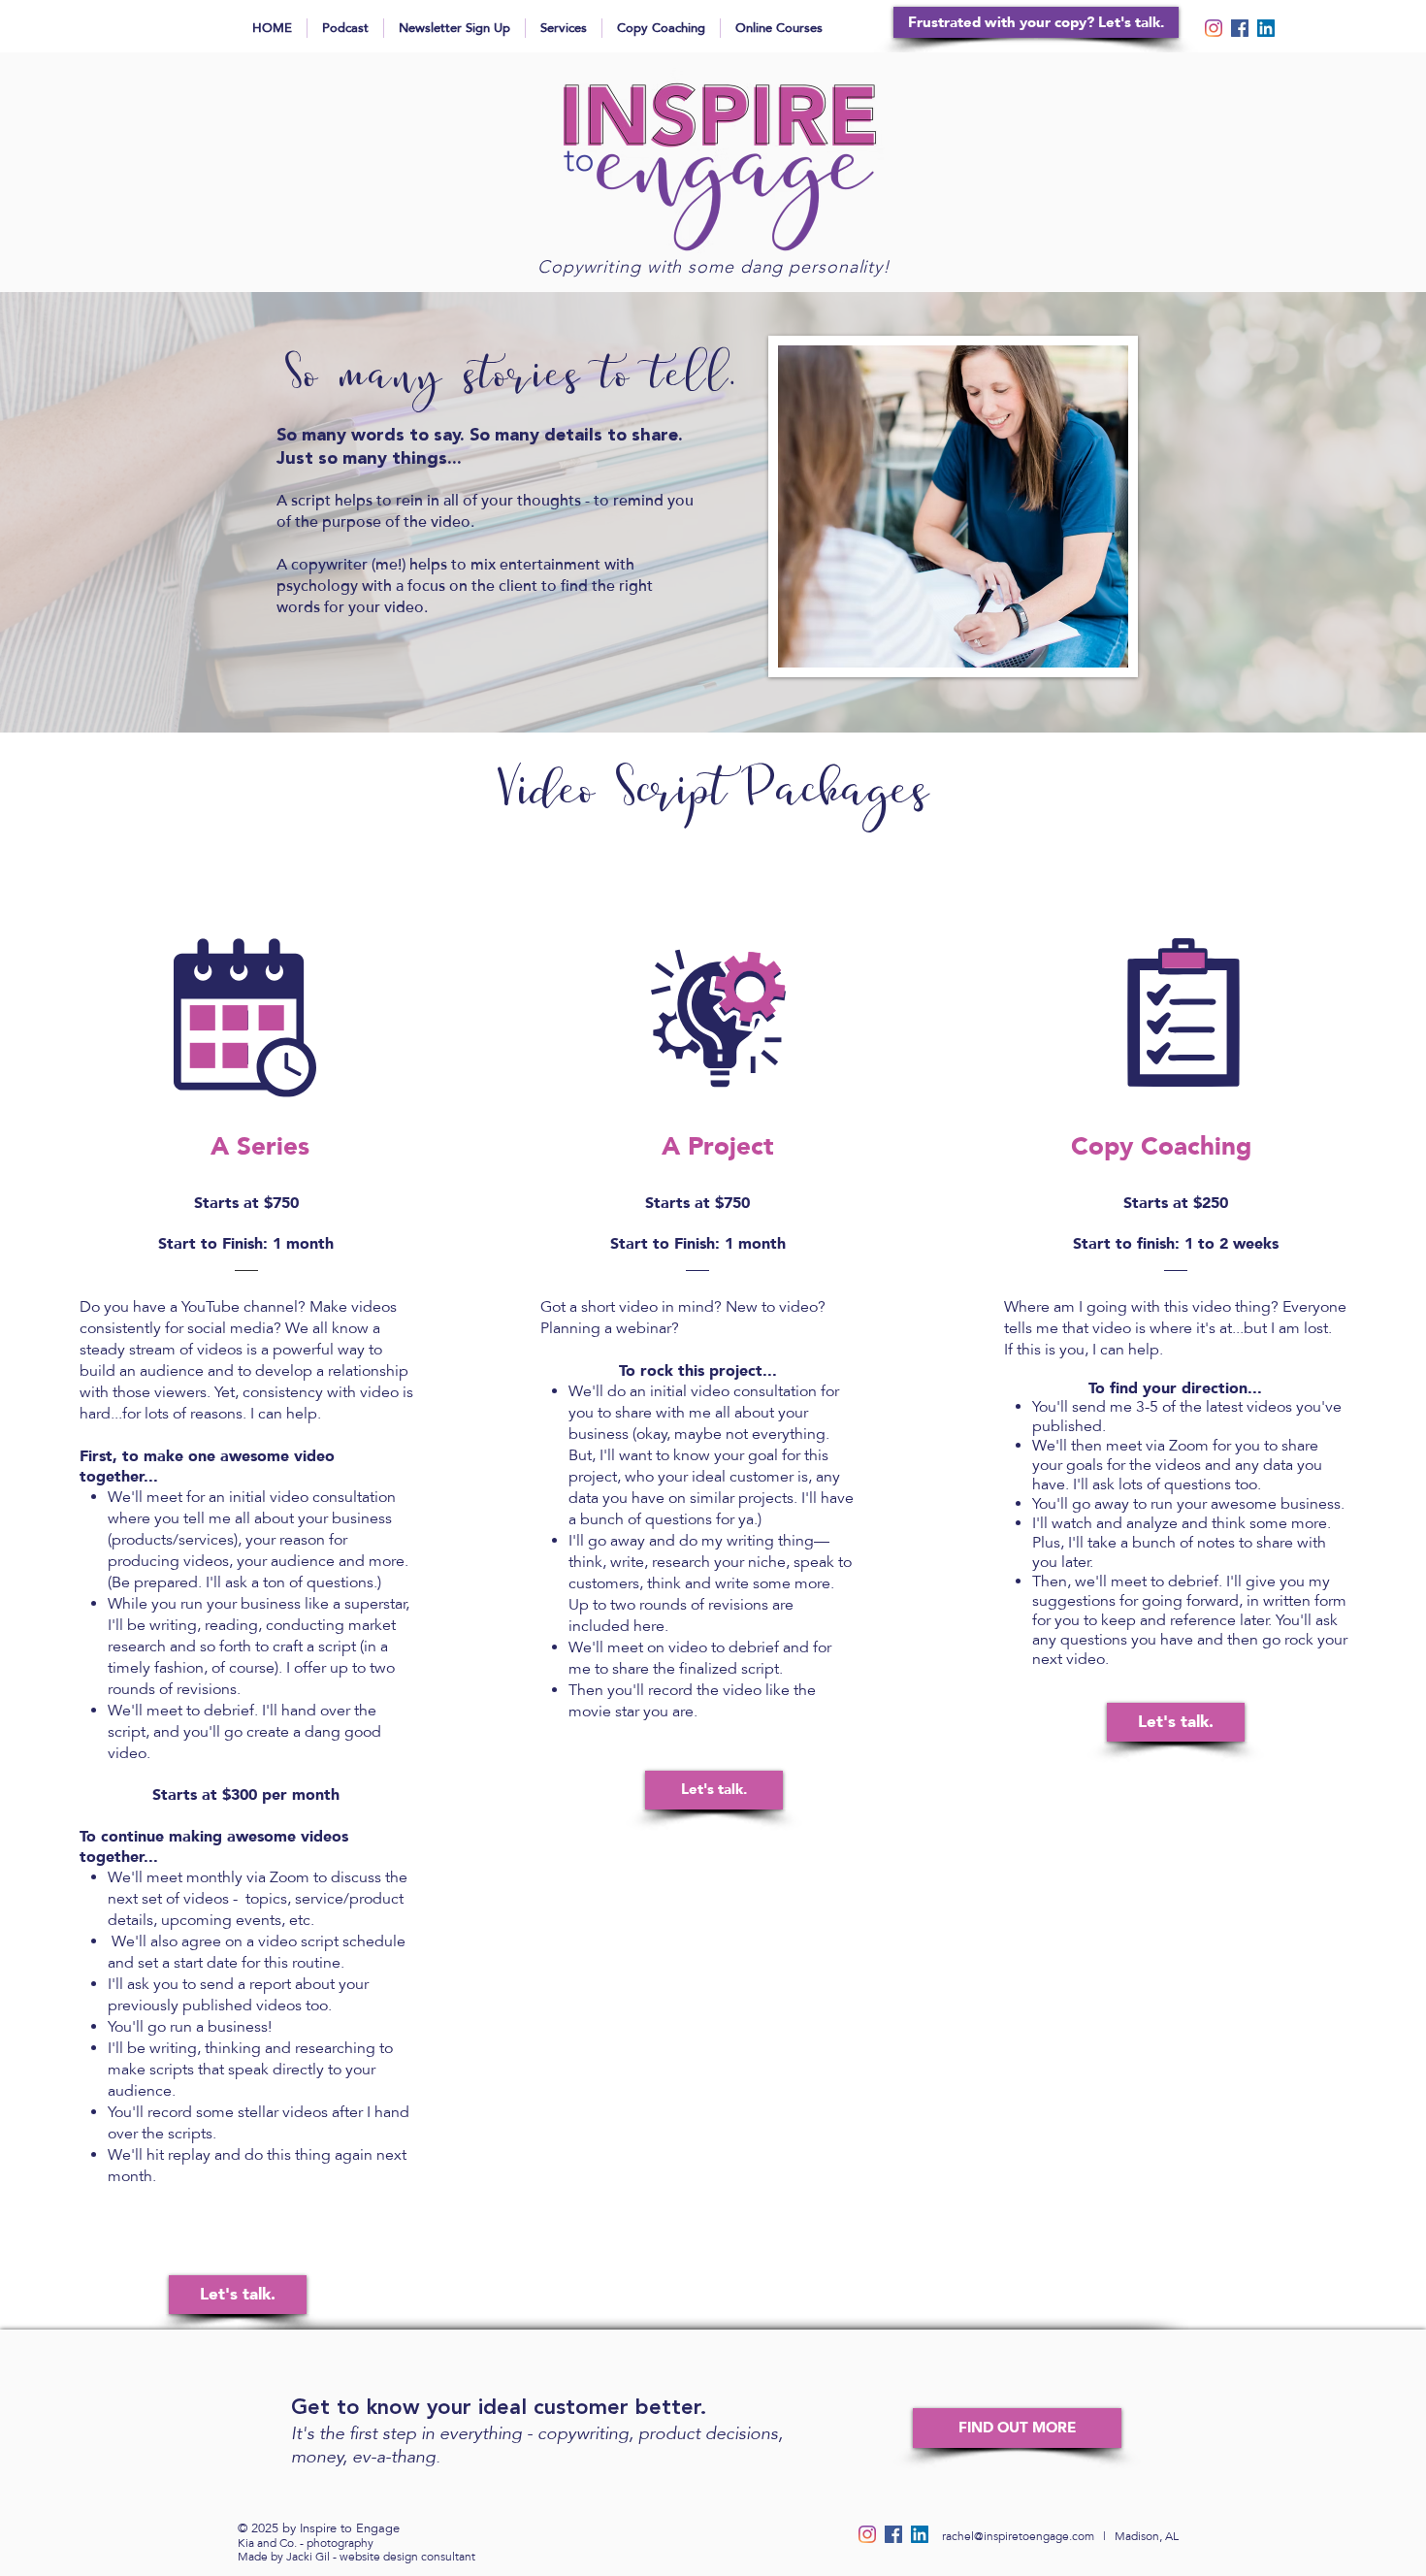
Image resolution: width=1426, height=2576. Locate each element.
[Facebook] (1240, 28)
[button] (1017, 2428)
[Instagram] (1214, 28)
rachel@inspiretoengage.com (1018, 2536)
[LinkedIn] (1266, 28)
